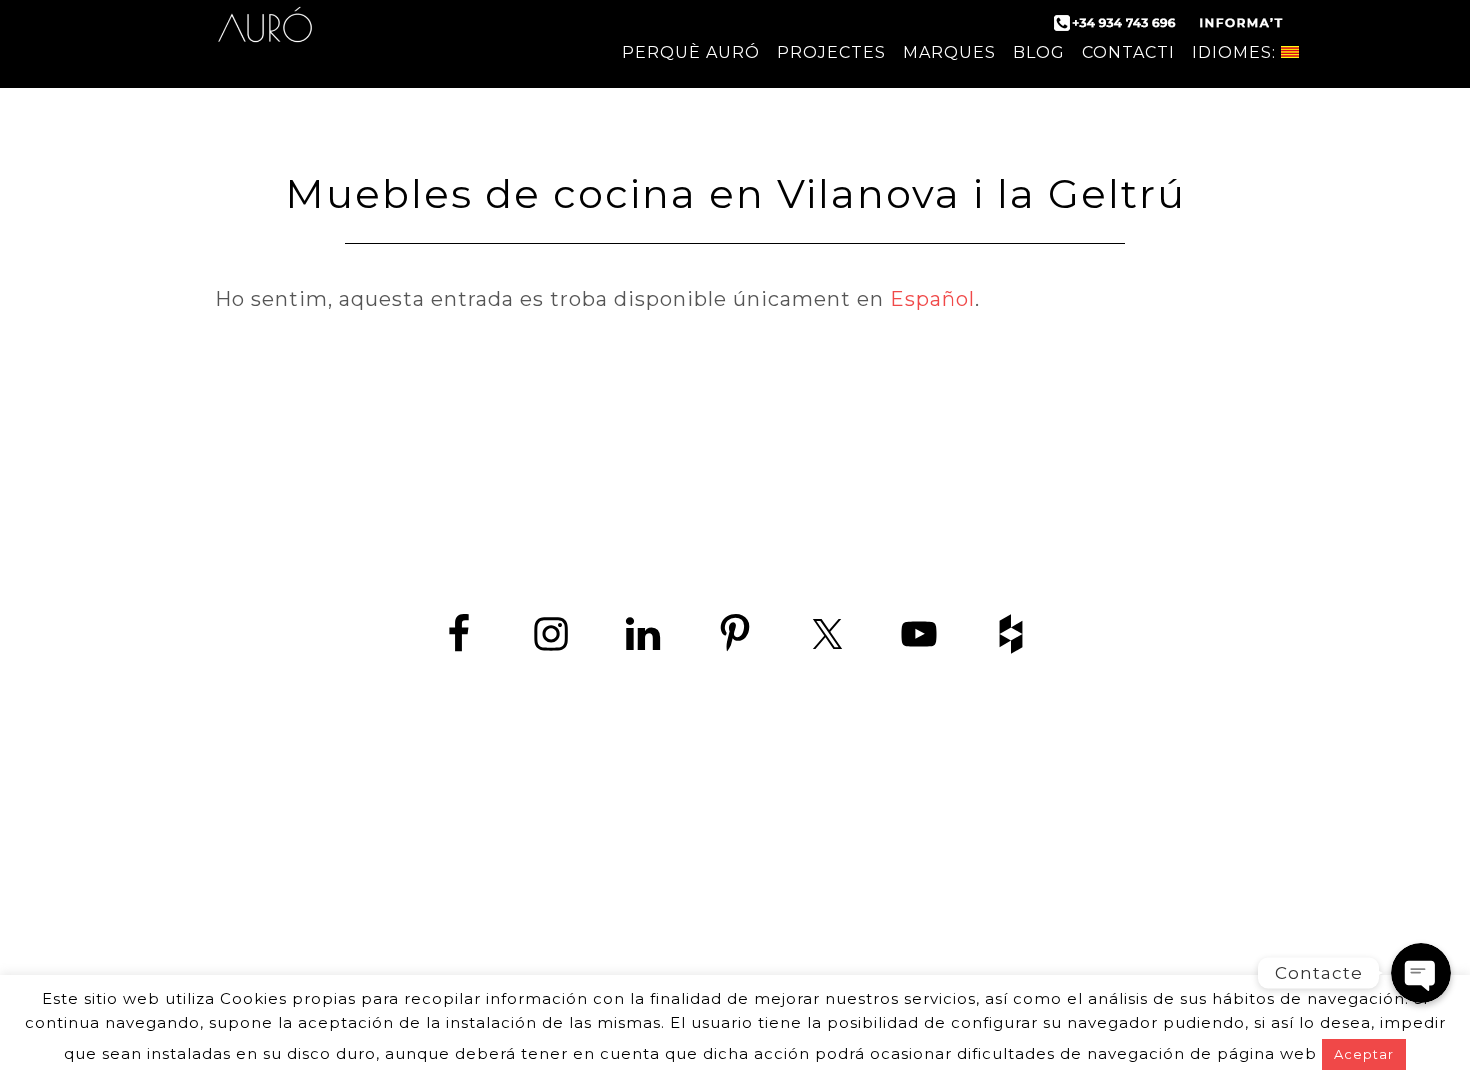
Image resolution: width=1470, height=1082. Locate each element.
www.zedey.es (735, 899)
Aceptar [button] (1364, 1054)
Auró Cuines (265, 40)
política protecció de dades (734, 951)
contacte (562, 951)
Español (932, 299)
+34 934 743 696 (752, 854)
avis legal (907, 951)
